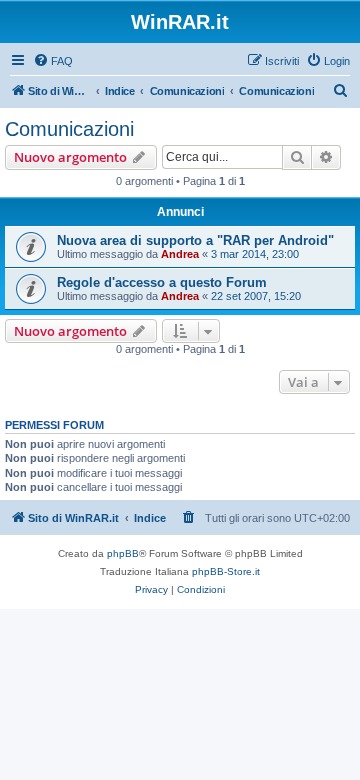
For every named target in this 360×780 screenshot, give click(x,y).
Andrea (180, 254)
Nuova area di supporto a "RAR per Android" (195, 240)
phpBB (123, 553)
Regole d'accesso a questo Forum (162, 282)
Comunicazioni (69, 129)
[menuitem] (53, 61)
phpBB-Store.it (226, 571)
